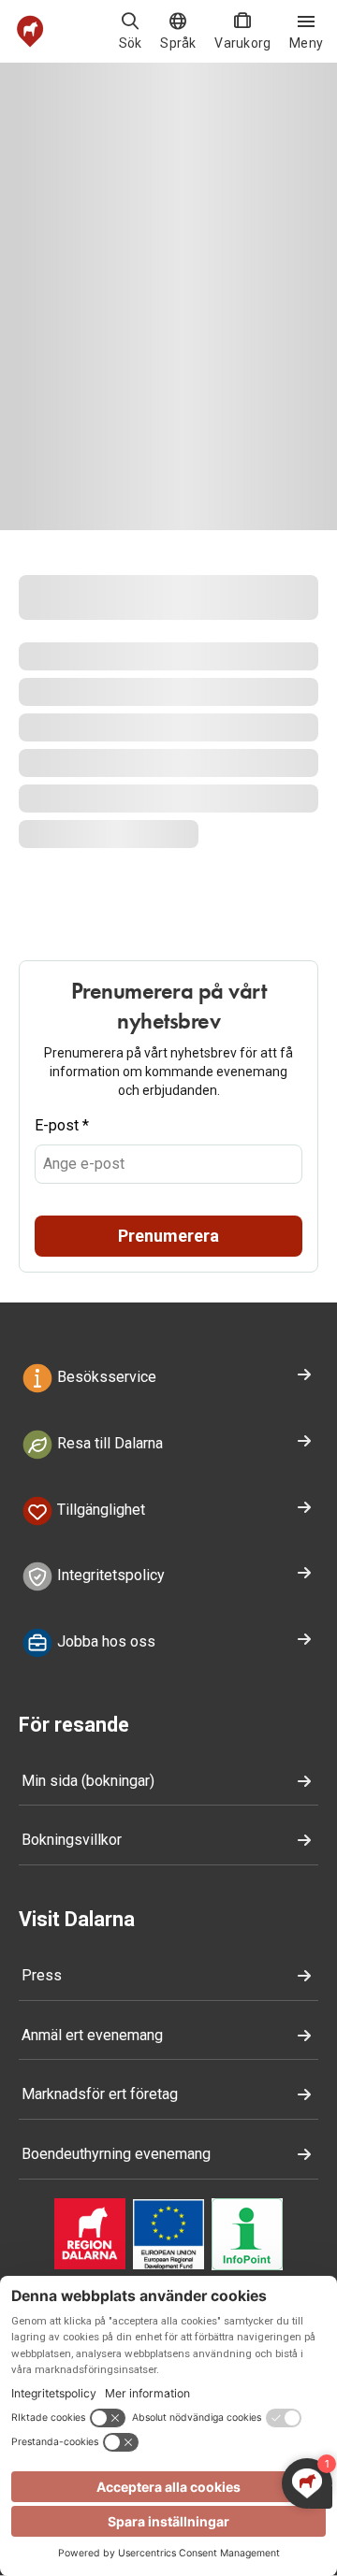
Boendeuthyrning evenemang (116, 2154)
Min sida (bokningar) (88, 1781)
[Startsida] (30, 31)
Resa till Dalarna (108, 1443)
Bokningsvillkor (72, 1840)
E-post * (62, 1125)
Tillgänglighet (99, 1510)
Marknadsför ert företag (100, 2094)
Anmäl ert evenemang (92, 2035)
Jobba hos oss (104, 1641)
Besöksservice (105, 1377)
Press (42, 1975)
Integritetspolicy (109, 1576)
